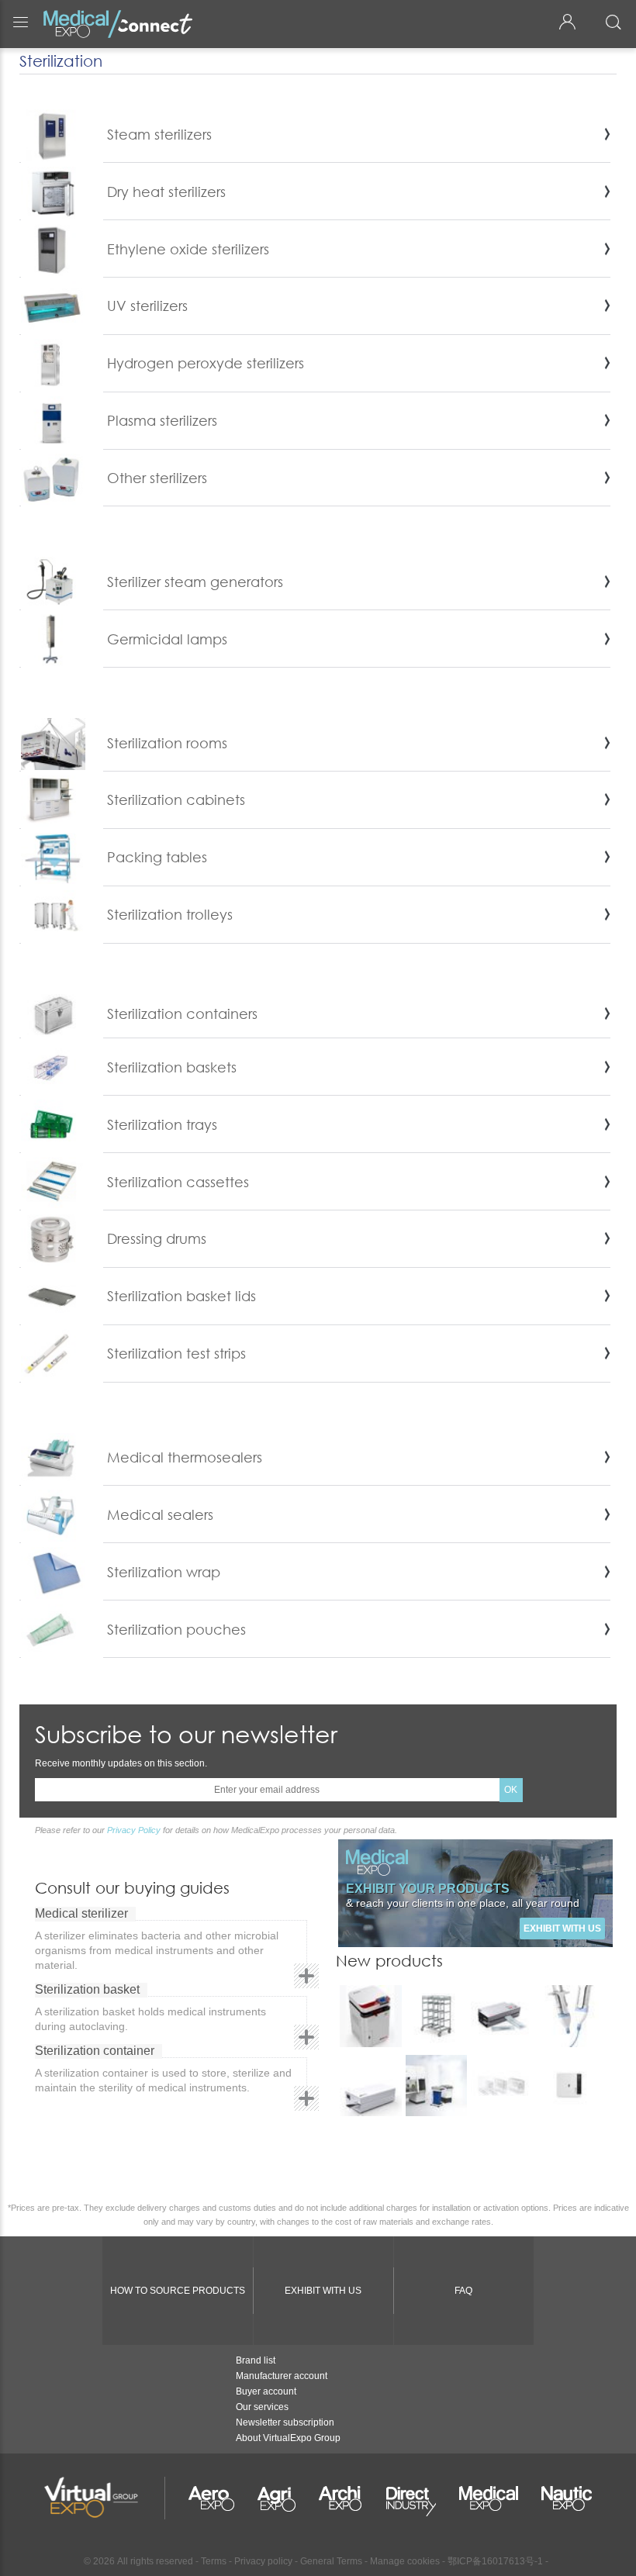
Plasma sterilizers (162, 420)
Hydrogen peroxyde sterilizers (206, 363)
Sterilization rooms (167, 743)
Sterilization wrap (164, 1572)
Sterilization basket (87, 1989)
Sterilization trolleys (170, 914)
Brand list (256, 2360)
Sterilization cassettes (178, 1182)
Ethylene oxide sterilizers (188, 249)
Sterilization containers (182, 1013)
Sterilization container (95, 2051)
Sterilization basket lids (181, 1296)
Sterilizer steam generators (195, 582)
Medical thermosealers (185, 1457)
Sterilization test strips (176, 1353)
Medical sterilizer (81, 1913)
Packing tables (157, 857)
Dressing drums (157, 1238)
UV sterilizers (147, 306)
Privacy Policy (134, 1830)
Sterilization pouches (176, 1629)
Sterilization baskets (172, 1067)
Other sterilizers (157, 478)
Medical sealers (160, 1514)
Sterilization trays (162, 1124)
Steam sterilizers (159, 134)
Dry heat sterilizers (166, 192)
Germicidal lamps (167, 639)
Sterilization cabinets (176, 799)
